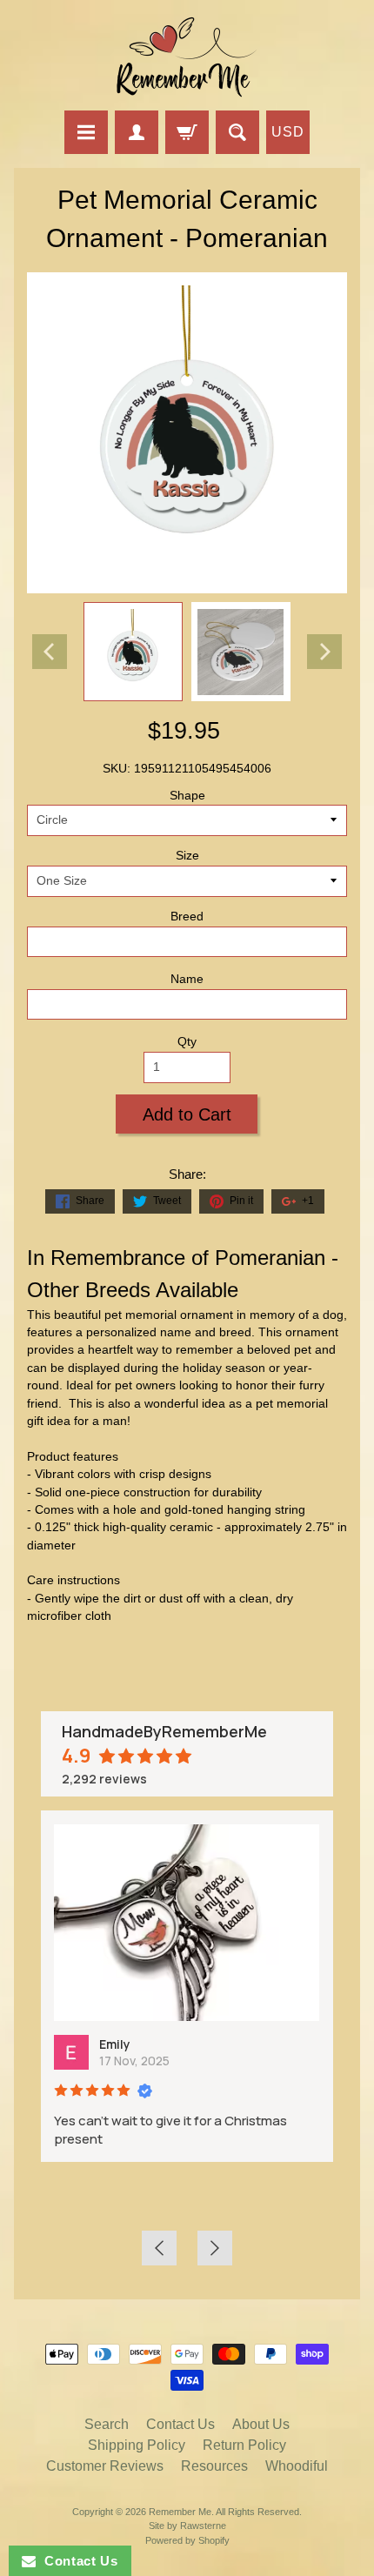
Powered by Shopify (187, 2540)
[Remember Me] (187, 58)
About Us (261, 2424)
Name (187, 979)
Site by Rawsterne (187, 2526)
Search (107, 2424)
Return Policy (244, 2445)
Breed (187, 917)
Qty (187, 1042)
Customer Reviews (105, 2466)
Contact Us (180, 2424)
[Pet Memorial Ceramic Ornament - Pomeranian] (133, 652)
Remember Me (180, 2512)
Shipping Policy (137, 2445)
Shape (187, 796)
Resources (214, 2466)
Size (187, 856)
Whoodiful (297, 2466)
